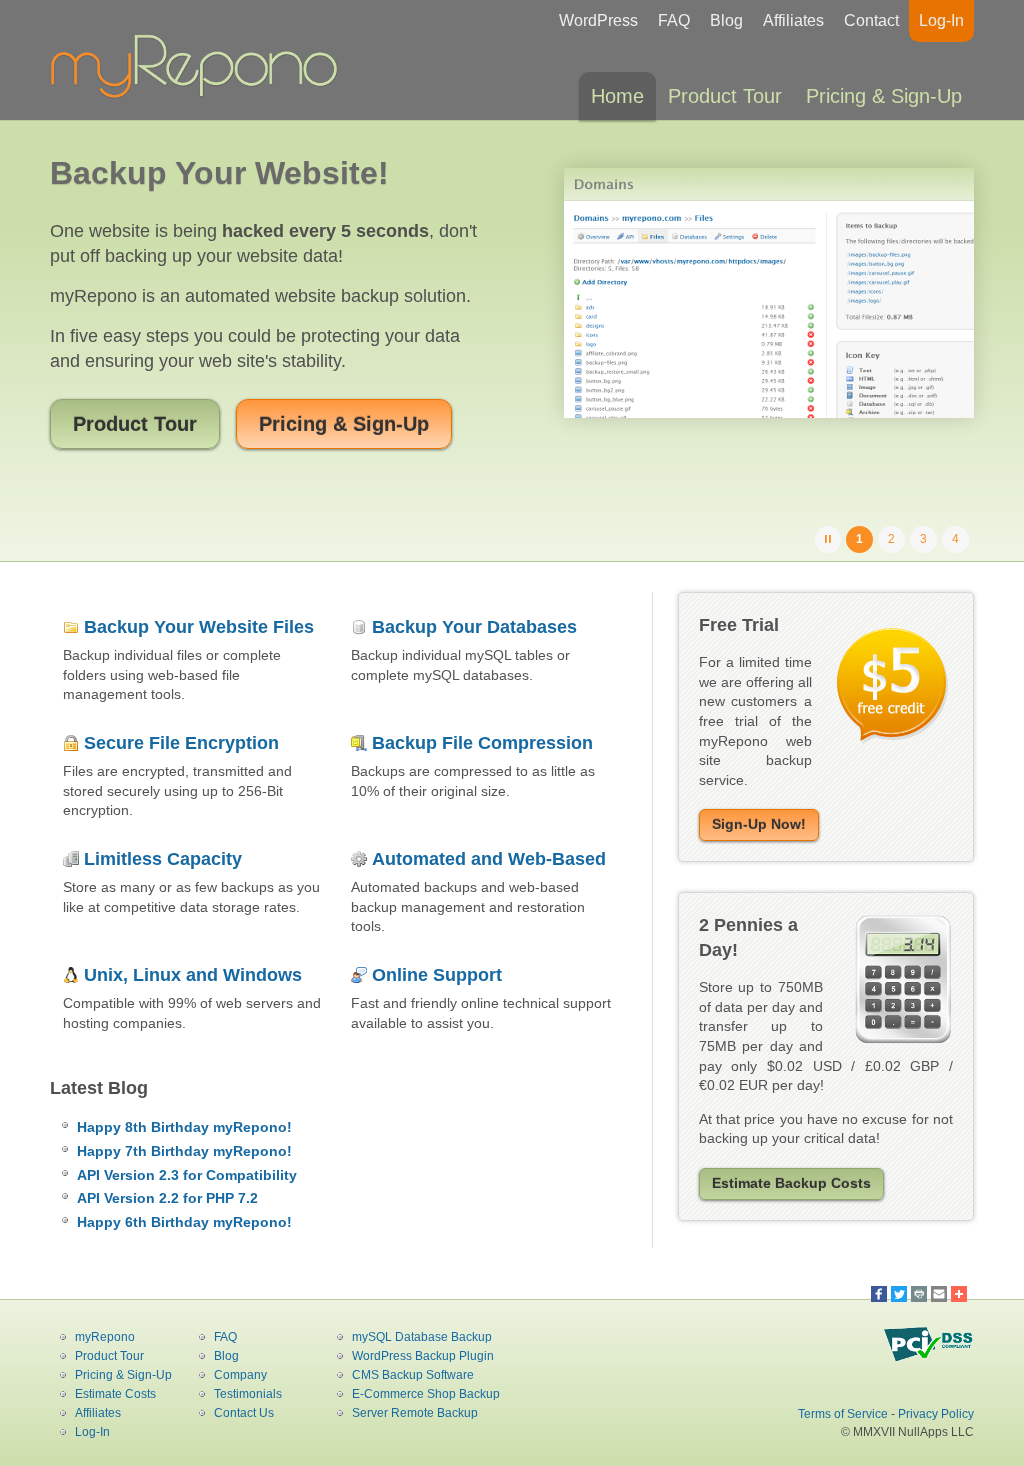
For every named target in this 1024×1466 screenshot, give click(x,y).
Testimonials (248, 1394)
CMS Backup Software (413, 1375)
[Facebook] (879, 1294)
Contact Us (244, 1413)
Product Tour (725, 96)
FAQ (674, 20)
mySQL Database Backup (422, 1337)
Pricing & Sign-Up (884, 96)
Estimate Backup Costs (791, 1183)
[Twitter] (899, 1294)
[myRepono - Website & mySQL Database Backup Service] (200, 94)
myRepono (105, 1337)
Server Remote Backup (415, 1413)
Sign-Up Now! (759, 824)
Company (240, 1375)
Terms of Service (843, 1414)
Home (617, 96)
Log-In (941, 20)
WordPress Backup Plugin (423, 1356)
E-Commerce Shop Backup (426, 1394)
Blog (726, 20)
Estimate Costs (115, 1394)
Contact (871, 20)
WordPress (598, 20)
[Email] (939, 1294)
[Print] (919, 1294)
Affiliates (793, 20)
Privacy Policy (936, 1414)
